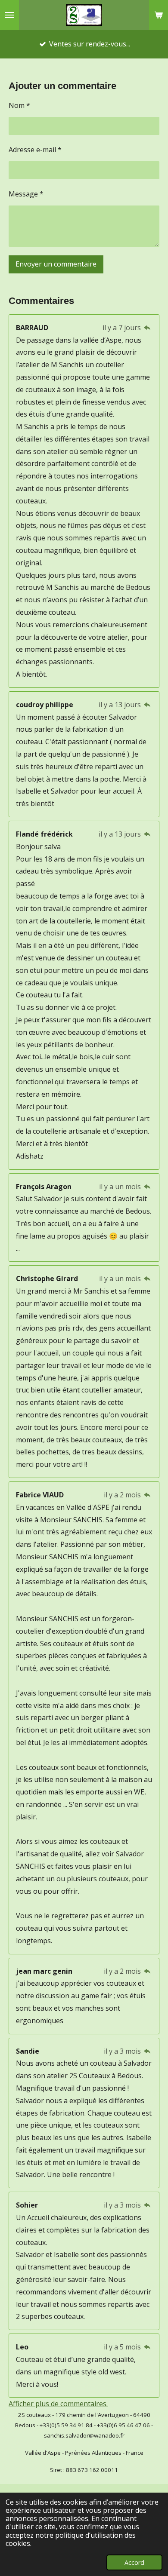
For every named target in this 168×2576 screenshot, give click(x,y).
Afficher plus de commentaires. (58, 2404)
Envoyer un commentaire (56, 264)
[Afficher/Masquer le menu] (9, 15)
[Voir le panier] (159, 15)
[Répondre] (147, 328)
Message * (26, 194)
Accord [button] (134, 2562)
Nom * (19, 105)
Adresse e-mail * (35, 150)
